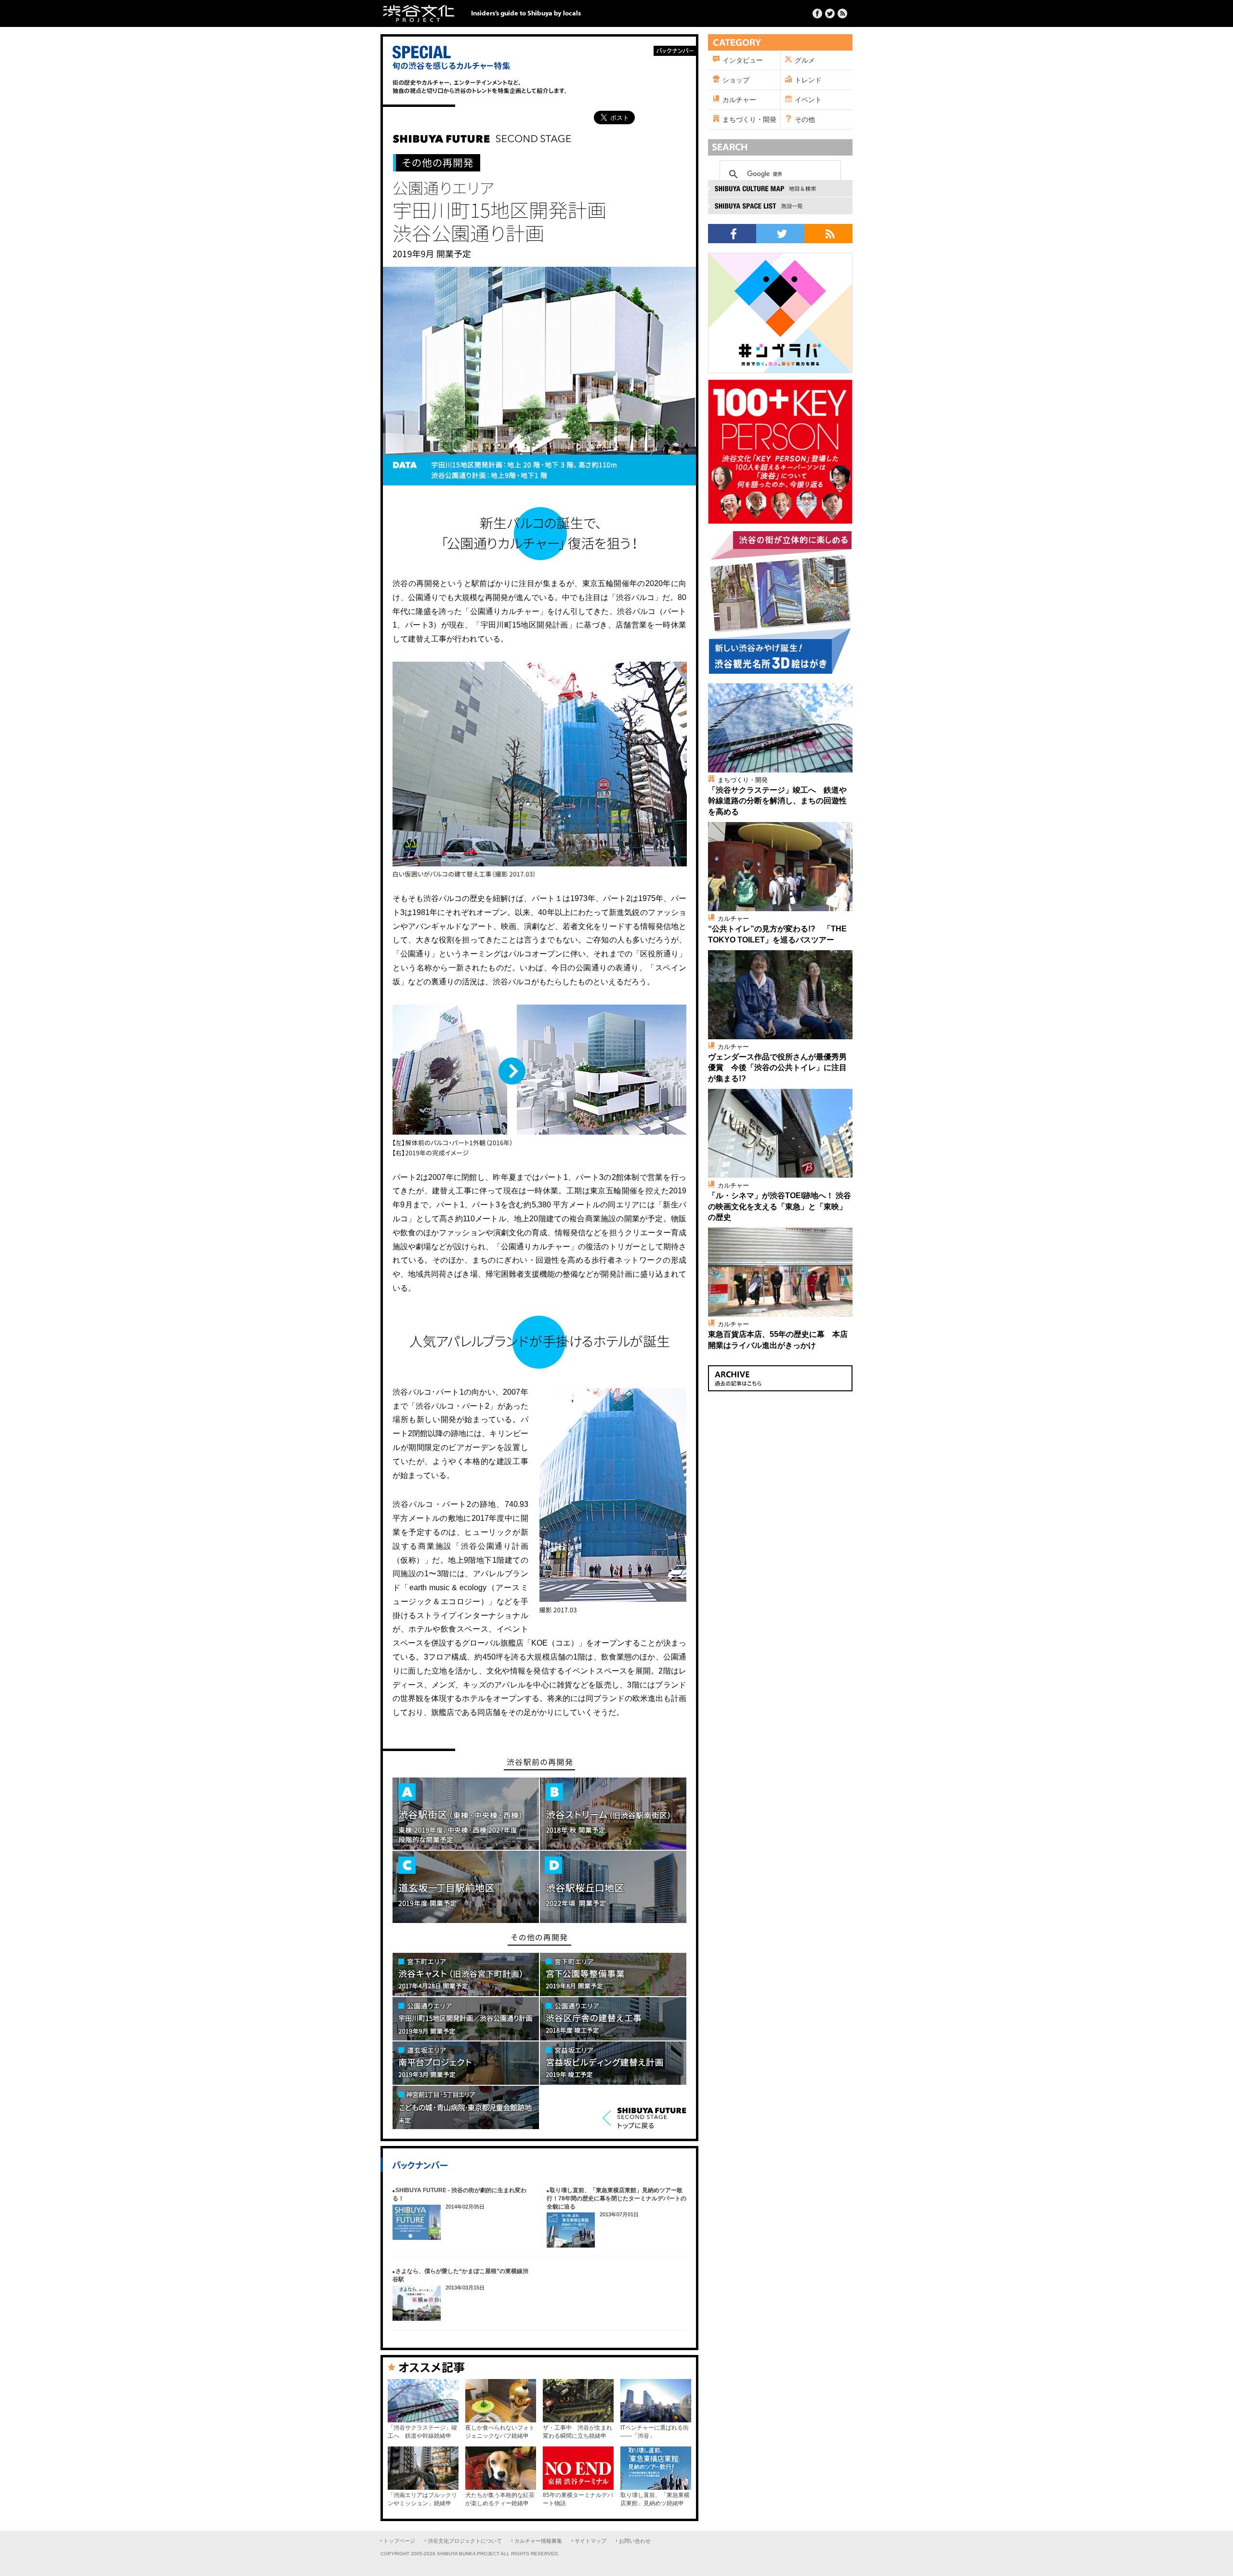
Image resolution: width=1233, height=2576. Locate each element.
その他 (805, 119)
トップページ (399, 2541)
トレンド (808, 80)
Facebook (817, 13)
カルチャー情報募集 (538, 2541)
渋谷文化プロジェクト (419, 13)
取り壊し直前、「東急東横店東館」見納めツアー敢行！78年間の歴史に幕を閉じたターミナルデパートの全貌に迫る (616, 2198)
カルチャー (739, 100)
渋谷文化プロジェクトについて (465, 2541)
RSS (828, 234)
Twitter (830, 13)
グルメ (805, 60)
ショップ (736, 80)
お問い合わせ (635, 2541)
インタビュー (743, 60)
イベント (808, 100)
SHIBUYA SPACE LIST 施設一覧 (780, 206)
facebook (732, 234)
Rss (842, 13)
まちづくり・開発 (749, 119)
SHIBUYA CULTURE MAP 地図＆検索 (780, 189)
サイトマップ (590, 2541)
